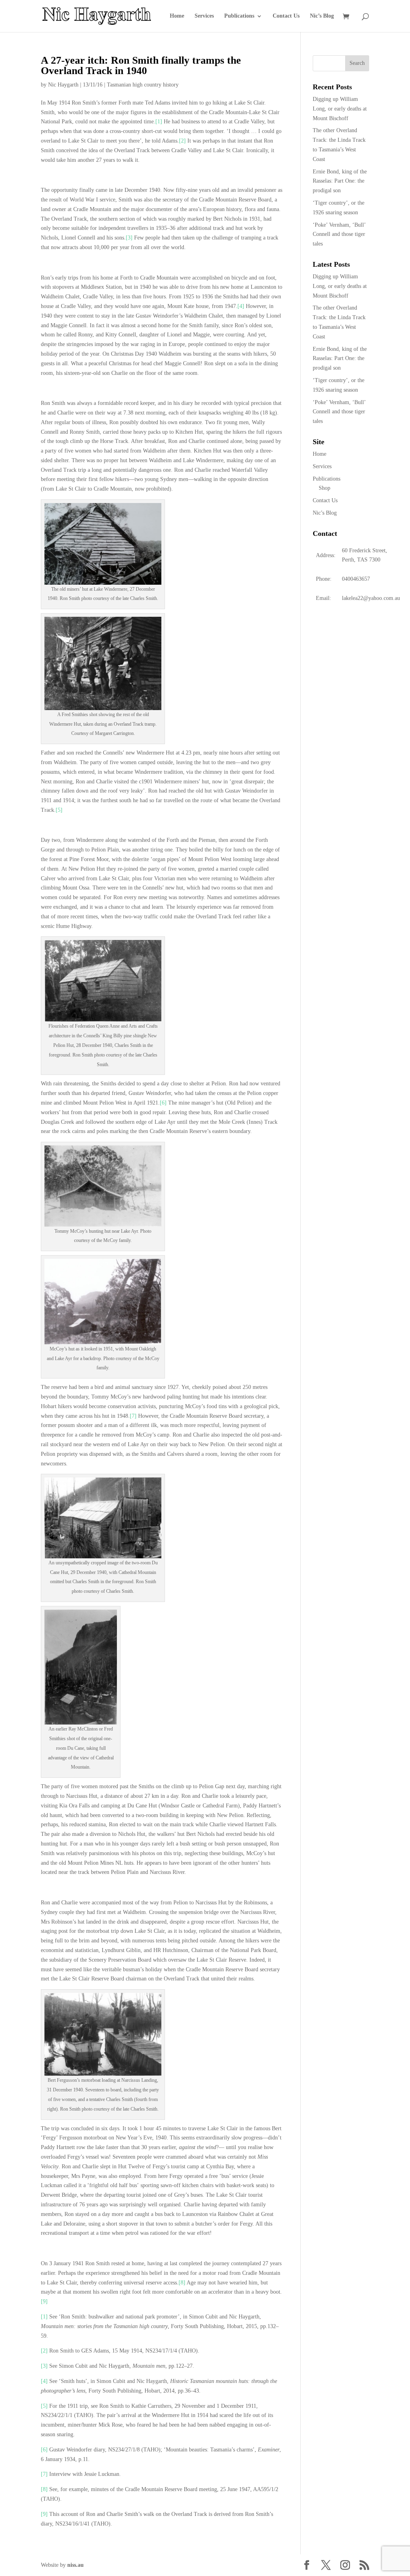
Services (204, 16)
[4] (241, 306)
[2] (182, 141)
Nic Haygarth (63, 85)
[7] (133, 1416)
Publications (239, 16)
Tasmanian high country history (143, 85)
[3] (129, 238)
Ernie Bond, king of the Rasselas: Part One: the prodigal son (340, 181)
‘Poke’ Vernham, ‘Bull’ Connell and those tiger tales (339, 234)
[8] (182, 2283)
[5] (59, 810)
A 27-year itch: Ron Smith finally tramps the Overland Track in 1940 (141, 65)
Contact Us (286, 16)
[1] (159, 122)
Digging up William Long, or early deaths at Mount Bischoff (340, 109)
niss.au (75, 2565)
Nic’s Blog (322, 16)
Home (177, 16)
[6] (163, 1103)
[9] (44, 2301)
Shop (325, 488)
